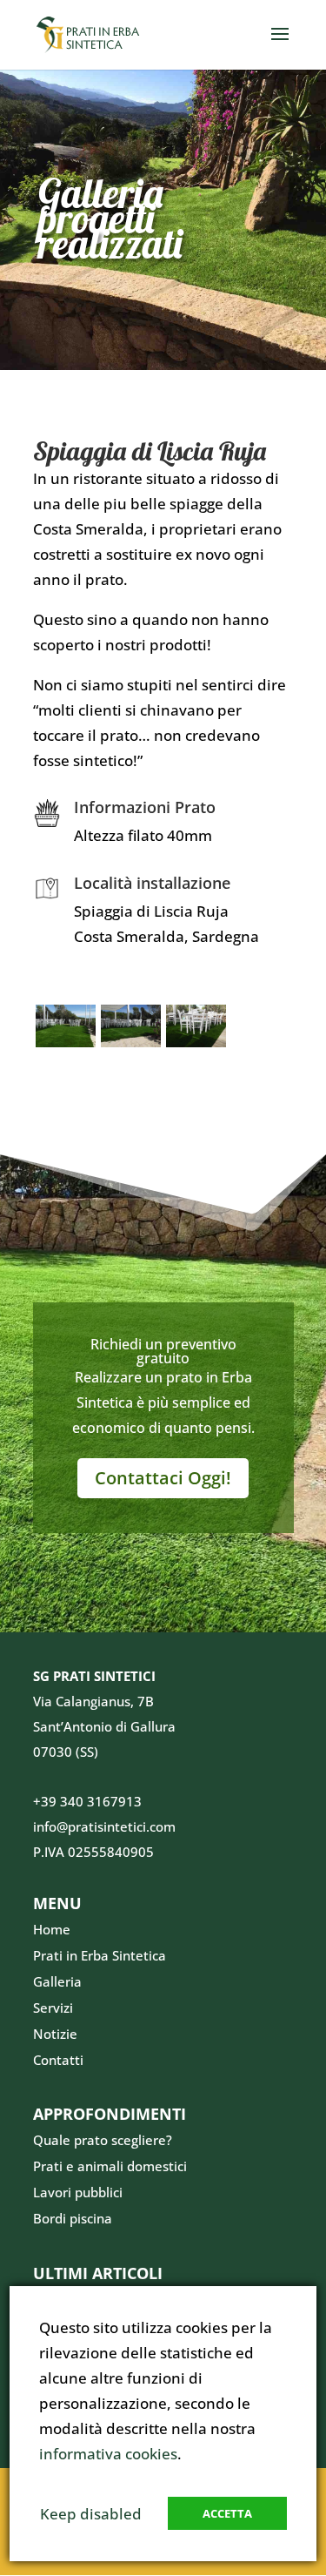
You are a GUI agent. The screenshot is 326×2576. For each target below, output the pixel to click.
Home (52, 1929)
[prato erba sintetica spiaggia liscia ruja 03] (196, 1047)
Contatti (58, 2060)
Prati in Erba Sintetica (100, 1955)
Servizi (53, 2008)
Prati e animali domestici (110, 2166)
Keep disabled (91, 2514)
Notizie (55, 2034)
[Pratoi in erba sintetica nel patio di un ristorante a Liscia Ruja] (66, 1047)
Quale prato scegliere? (103, 2140)
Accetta (227, 2513)
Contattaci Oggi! (163, 1478)
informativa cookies (108, 2454)
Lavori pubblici (78, 2192)
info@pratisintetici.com (104, 1826)
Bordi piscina (73, 2218)
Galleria (57, 1981)
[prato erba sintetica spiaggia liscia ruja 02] (131, 1047)
